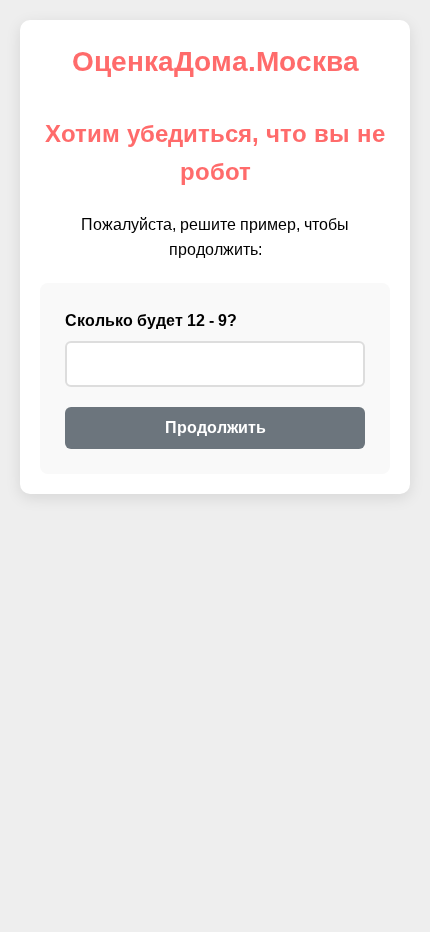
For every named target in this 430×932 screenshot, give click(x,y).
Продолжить (215, 427)
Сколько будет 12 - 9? (151, 320)
